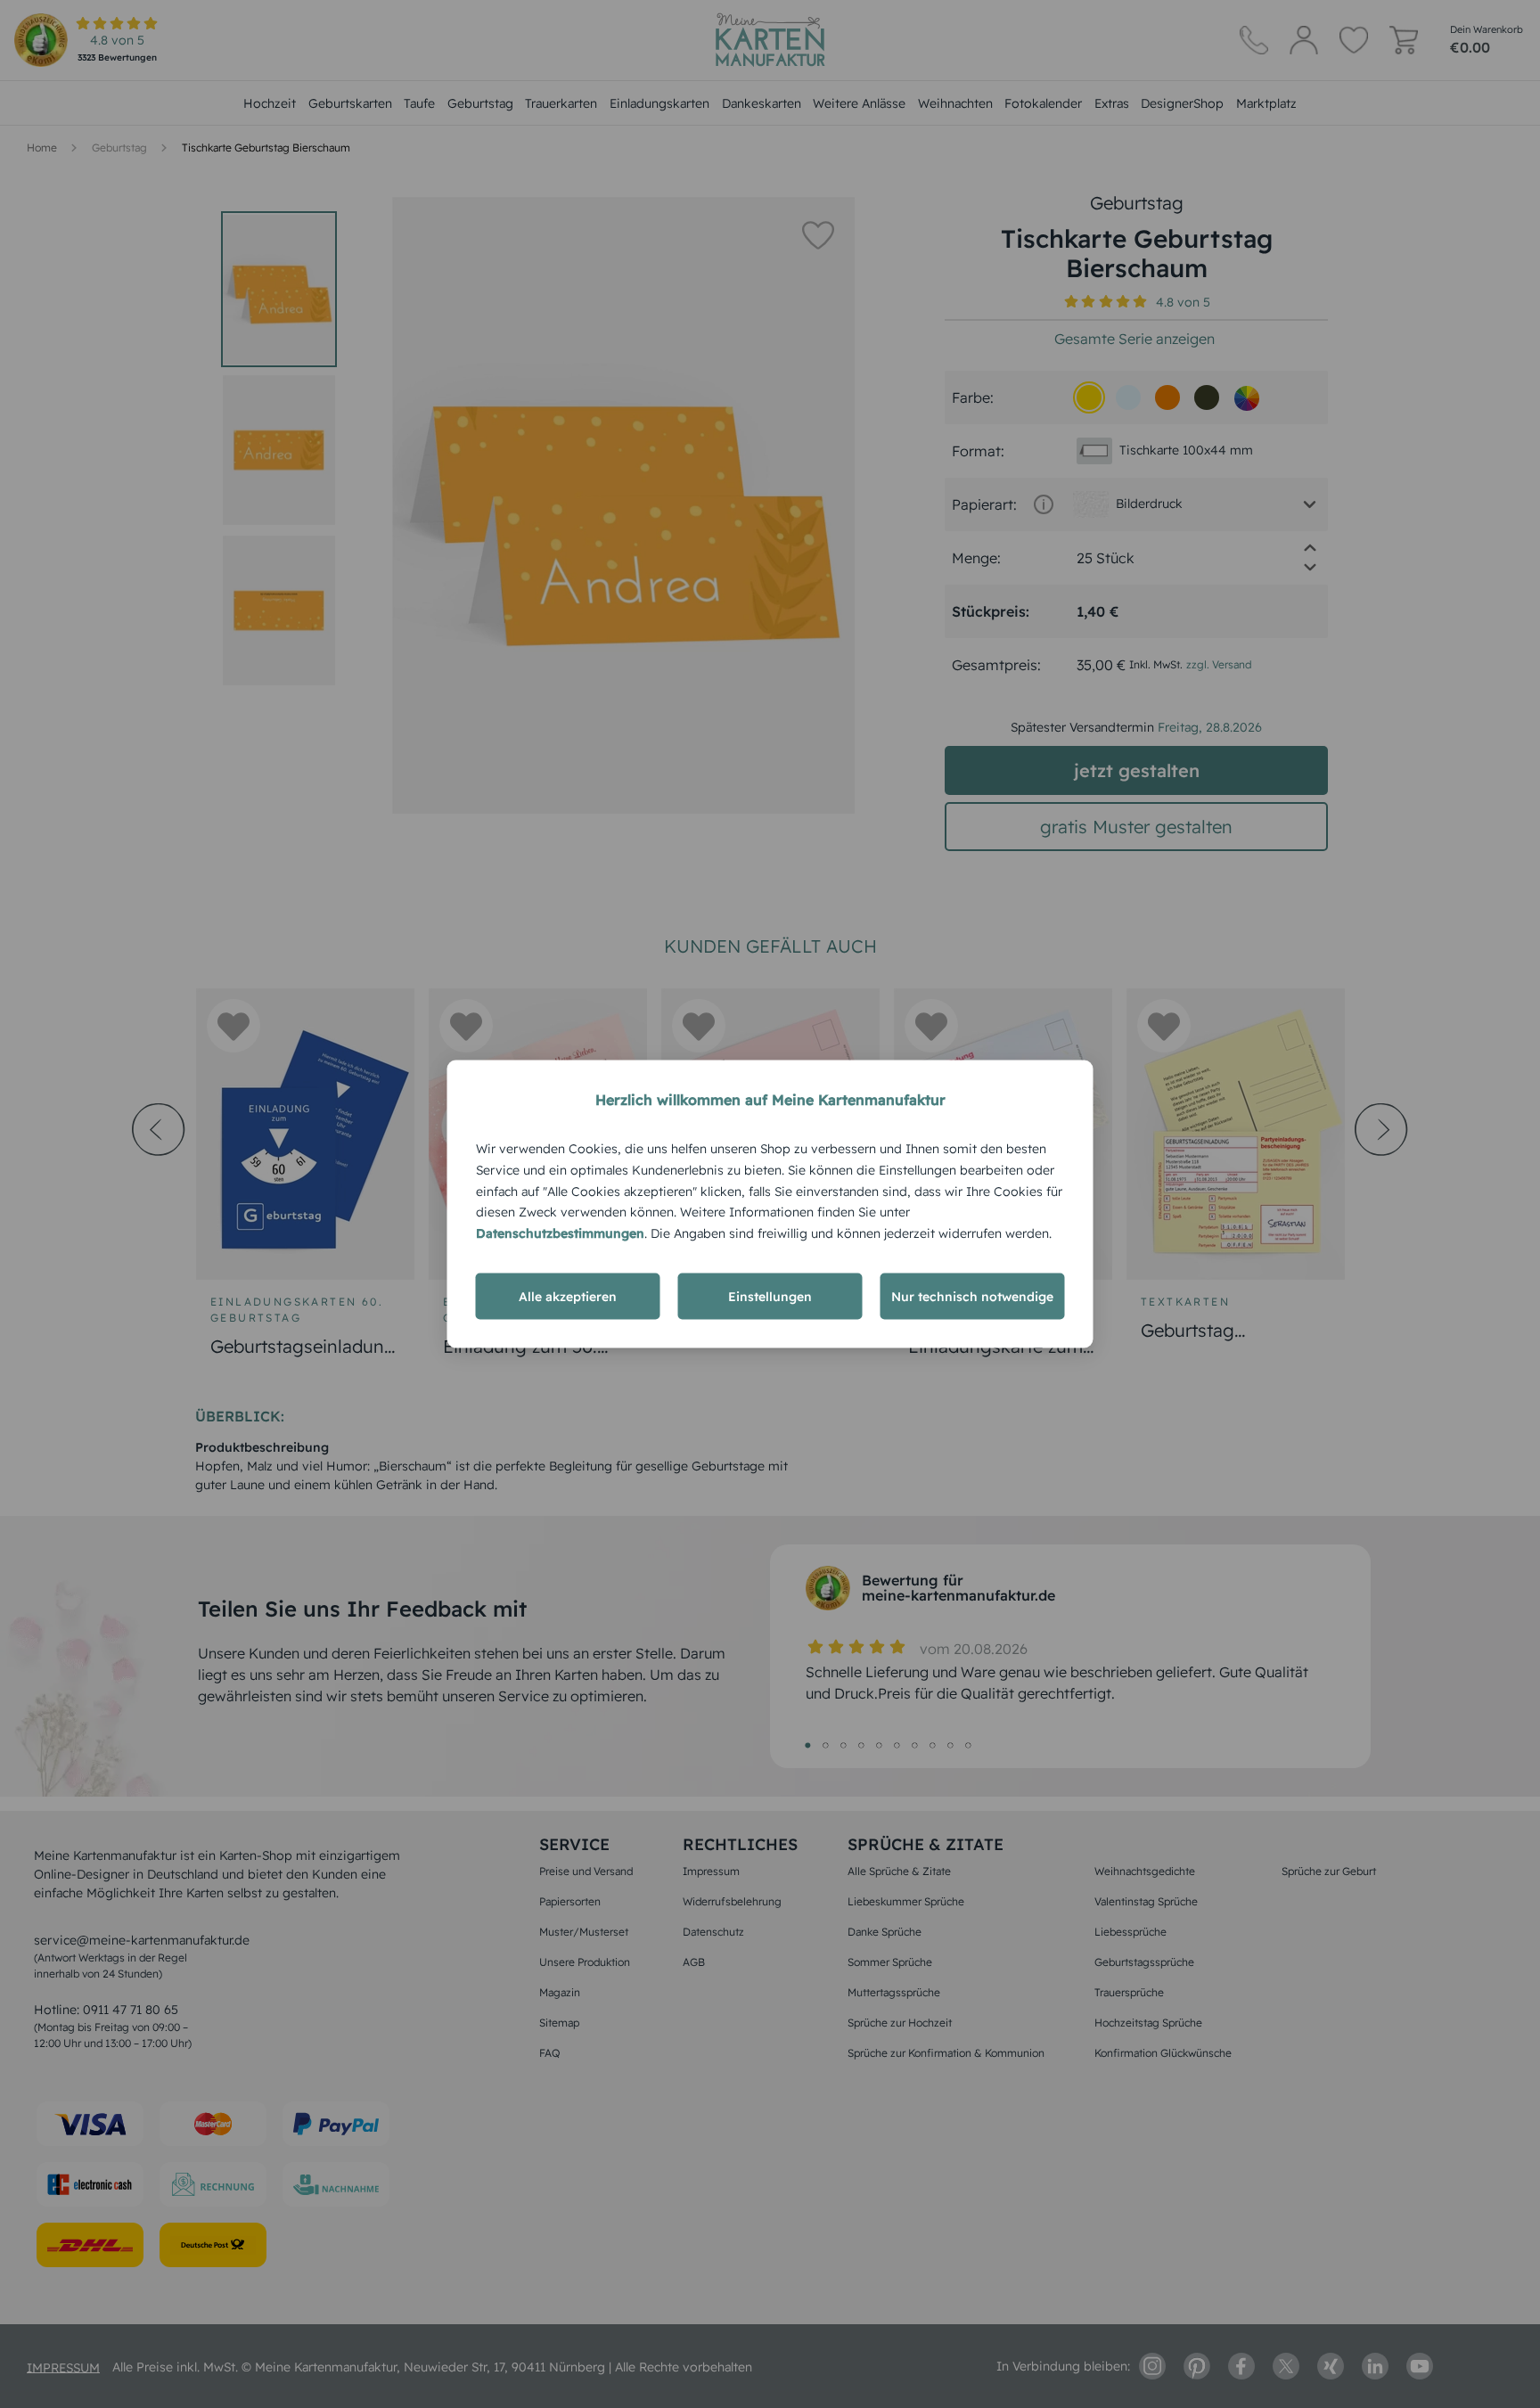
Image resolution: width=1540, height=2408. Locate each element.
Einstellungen (770, 1296)
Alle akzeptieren (568, 1296)
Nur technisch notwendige (972, 1296)
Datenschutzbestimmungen (560, 1233)
